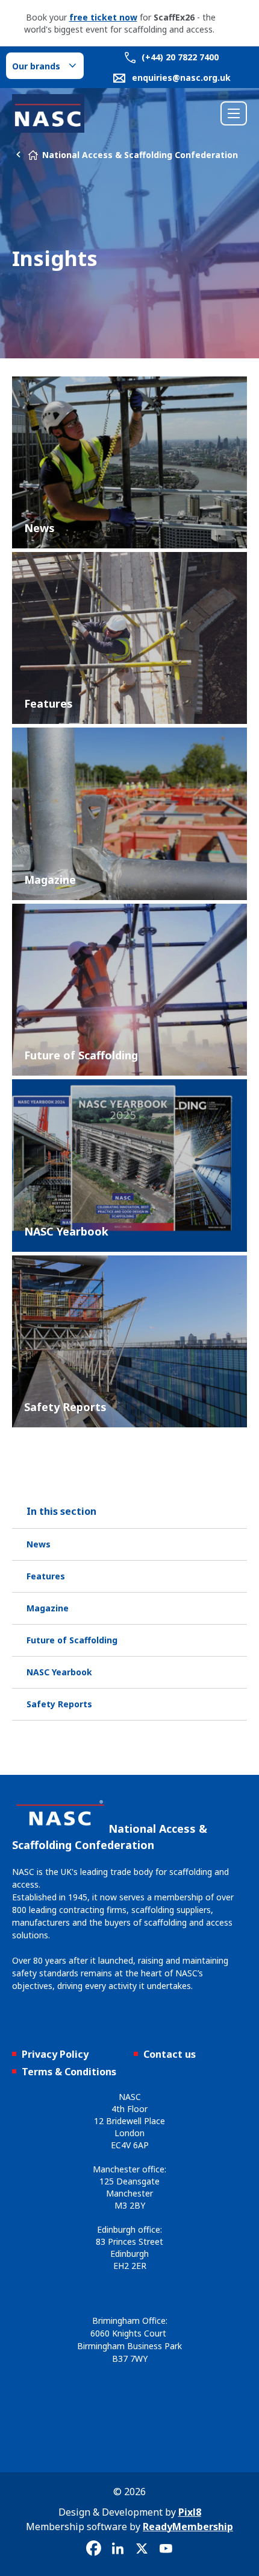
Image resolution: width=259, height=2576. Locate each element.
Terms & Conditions (69, 2072)
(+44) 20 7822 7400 (179, 57)
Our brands (36, 66)
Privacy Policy (55, 2054)
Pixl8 (190, 2512)
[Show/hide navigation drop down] (234, 113)
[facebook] (93, 2549)
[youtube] (166, 2549)
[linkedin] (117, 2549)
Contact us (170, 2054)
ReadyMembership (188, 2527)
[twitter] (142, 2549)
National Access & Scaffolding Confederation (140, 155)
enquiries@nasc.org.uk (181, 78)
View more (129, 462)
